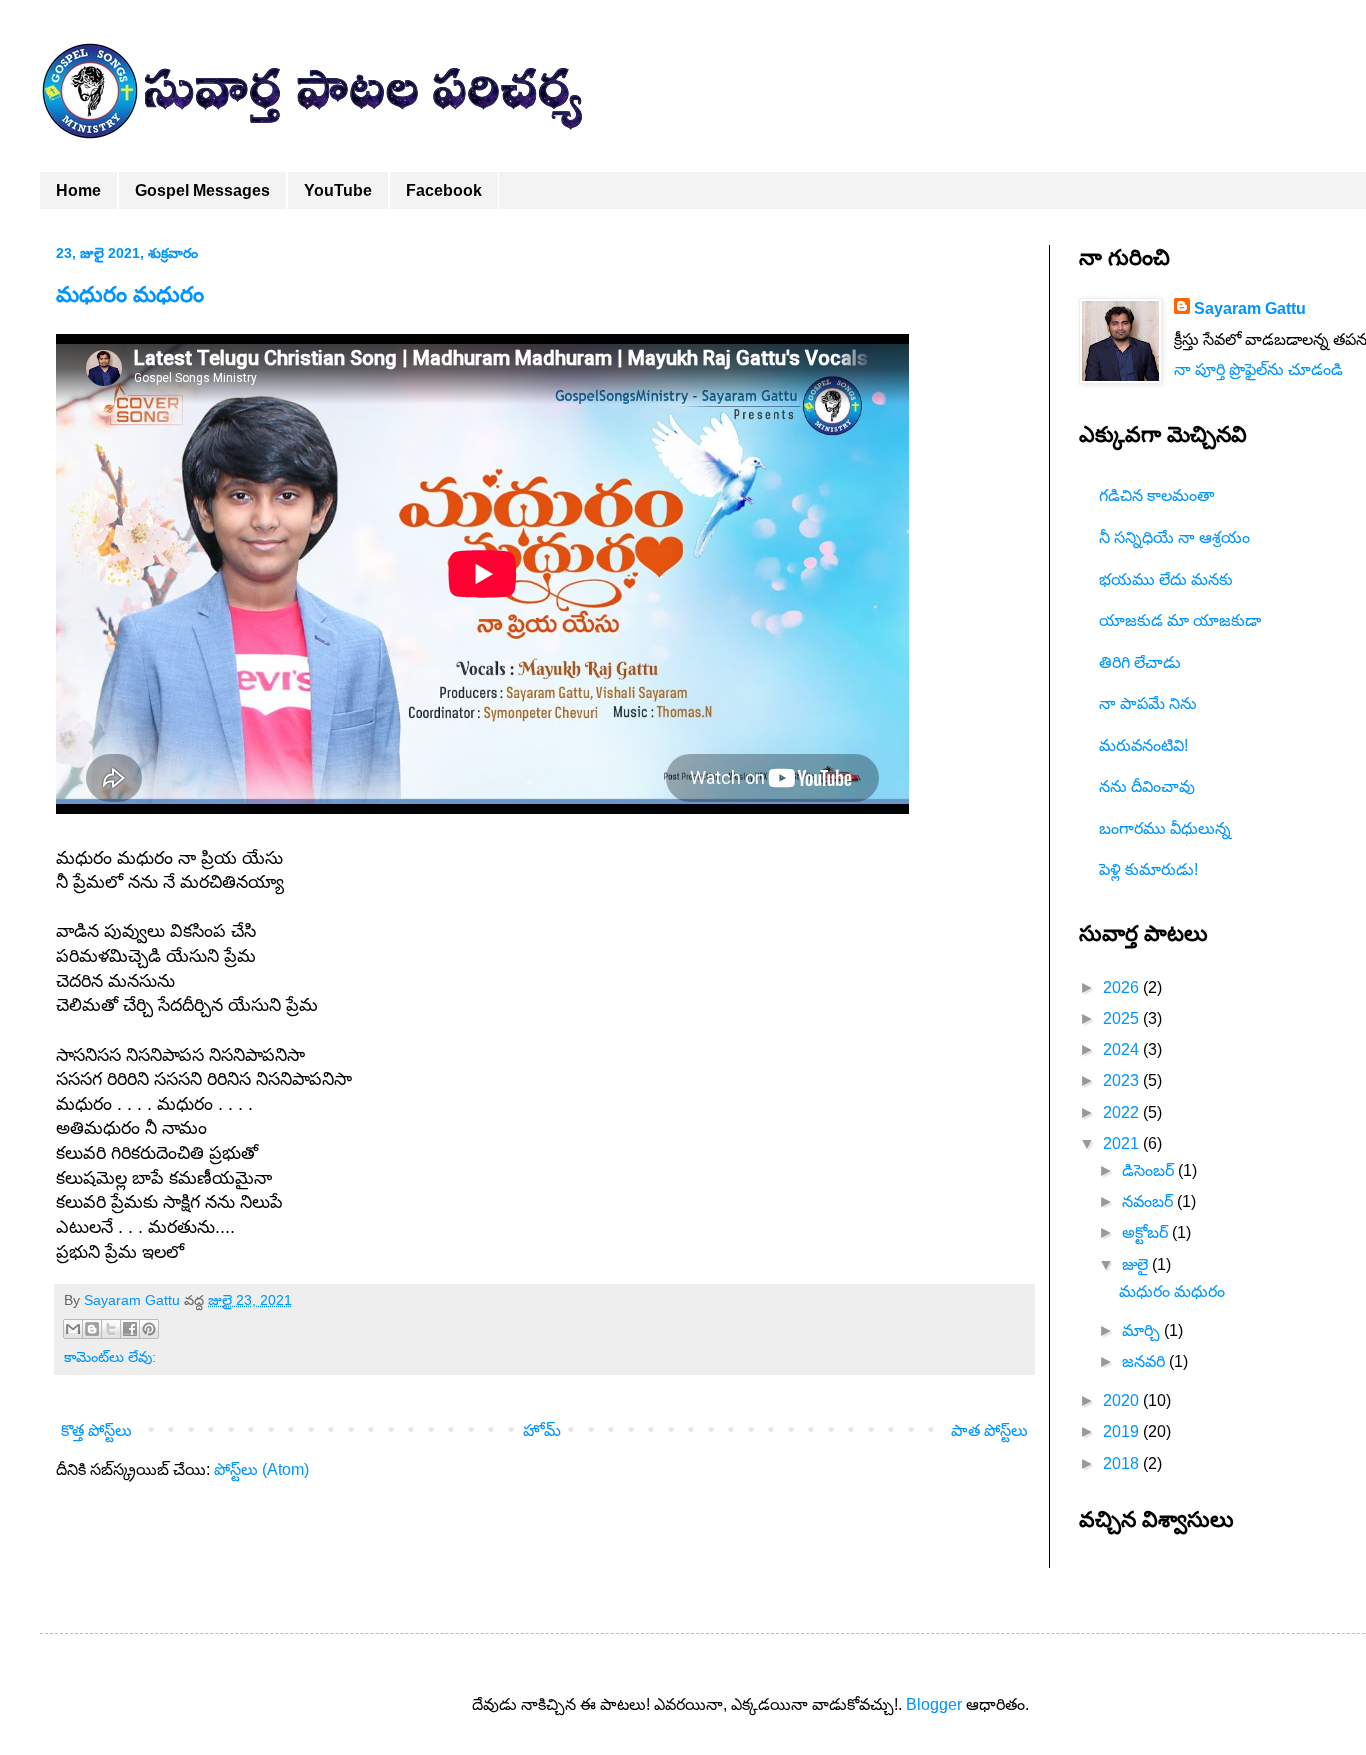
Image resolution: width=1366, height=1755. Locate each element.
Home (78, 190)
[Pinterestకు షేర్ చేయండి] (149, 1329)
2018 (1123, 1463)
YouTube (338, 190)
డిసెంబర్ (1150, 1170)
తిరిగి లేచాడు (1140, 662)
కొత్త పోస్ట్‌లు (96, 1430)
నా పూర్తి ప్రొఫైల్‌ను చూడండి (1258, 369)
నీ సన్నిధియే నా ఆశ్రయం (1174, 537)
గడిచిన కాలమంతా (1156, 495)
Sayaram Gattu (1250, 308)
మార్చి (1143, 1330)
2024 (1123, 1049)
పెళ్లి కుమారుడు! (1148, 869)
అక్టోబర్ (1147, 1232)
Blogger (934, 1704)
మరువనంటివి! (1143, 745)
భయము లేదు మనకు (1166, 579)
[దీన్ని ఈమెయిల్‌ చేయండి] (73, 1329)
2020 (1123, 1400)
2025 (1123, 1018)
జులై (1137, 1264)
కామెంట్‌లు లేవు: (110, 1357)
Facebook (444, 190)
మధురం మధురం (130, 294)
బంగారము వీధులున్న (1165, 828)
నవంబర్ (1149, 1201)
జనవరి (1145, 1361)
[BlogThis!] (92, 1329)
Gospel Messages (202, 190)
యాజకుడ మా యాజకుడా (1180, 620)
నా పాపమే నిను (1148, 703)
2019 (1123, 1431)
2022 (1123, 1112)
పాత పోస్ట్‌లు (989, 1430)
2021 (1123, 1143)
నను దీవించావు (1147, 786)
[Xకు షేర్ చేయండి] (111, 1329)
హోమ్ (542, 1430)
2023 (1123, 1080)
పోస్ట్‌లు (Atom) (261, 1469)
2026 (1123, 987)
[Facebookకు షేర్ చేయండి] (130, 1329)
